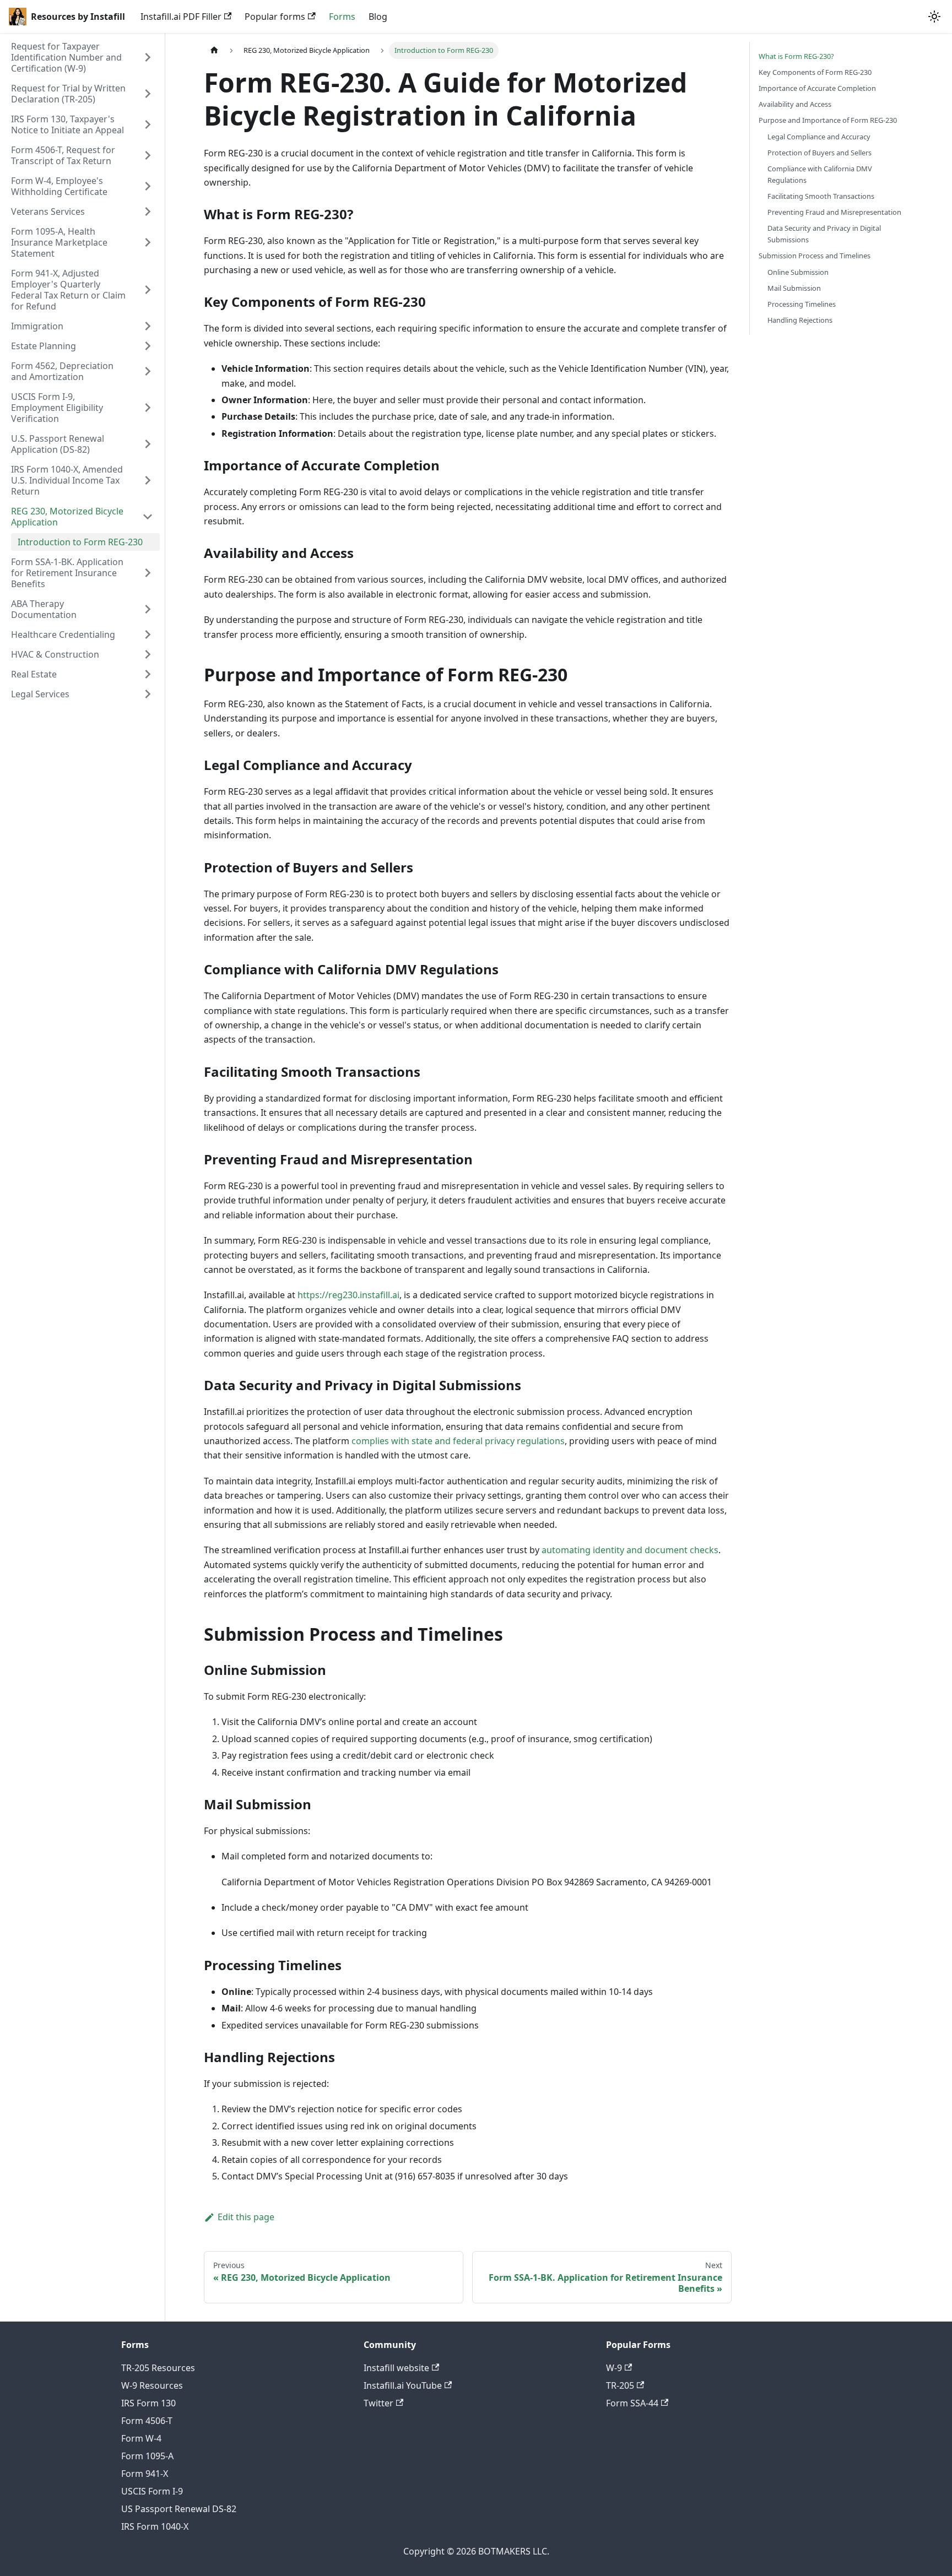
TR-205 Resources (158, 2368)
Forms (342, 17)
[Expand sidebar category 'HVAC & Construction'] (148, 654)
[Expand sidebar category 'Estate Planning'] (148, 346)
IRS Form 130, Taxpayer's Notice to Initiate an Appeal (67, 124)
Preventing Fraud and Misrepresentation (834, 212)
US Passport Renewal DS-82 (179, 2509)
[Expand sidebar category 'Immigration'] (148, 326)
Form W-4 (141, 2438)
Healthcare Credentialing (63, 634)
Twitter (378, 2403)
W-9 (614, 2368)
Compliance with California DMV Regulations (820, 174)
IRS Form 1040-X (155, 2526)
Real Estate (34, 674)
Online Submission (798, 272)
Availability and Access (795, 104)
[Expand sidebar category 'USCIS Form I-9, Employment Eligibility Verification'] (148, 408)
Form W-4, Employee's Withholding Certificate (59, 186)
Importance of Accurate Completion (817, 88)
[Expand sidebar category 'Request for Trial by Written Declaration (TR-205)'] (148, 94)
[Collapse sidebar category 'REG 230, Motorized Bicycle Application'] (148, 517)
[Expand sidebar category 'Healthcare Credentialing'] (148, 634)
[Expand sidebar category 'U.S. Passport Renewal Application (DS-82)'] (148, 444)
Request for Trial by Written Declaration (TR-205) (68, 94)
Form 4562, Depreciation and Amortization (62, 371)
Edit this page (246, 2217)
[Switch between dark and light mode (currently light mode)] (934, 17)
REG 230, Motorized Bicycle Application (67, 517)
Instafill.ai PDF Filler (181, 17)
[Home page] (214, 50)
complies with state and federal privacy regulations (458, 1441)
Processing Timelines (802, 304)
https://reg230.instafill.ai (348, 1295)
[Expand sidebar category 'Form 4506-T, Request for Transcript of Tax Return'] (148, 155)
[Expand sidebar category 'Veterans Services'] (148, 211)
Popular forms (275, 17)
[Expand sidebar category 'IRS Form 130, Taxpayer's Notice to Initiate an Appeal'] (148, 124)
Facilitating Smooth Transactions (821, 196)
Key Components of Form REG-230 (815, 72)
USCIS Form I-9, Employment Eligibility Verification (57, 408)
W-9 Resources (152, 2385)
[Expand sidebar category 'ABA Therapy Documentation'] (148, 609)
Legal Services (40, 694)
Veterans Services (48, 211)
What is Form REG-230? (796, 56)
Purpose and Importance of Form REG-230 (828, 120)
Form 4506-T (147, 2421)
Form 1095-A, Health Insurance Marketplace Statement (59, 242)
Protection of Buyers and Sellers (820, 153)
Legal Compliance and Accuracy (819, 137)
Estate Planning (44, 346)
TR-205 (620, 2385)
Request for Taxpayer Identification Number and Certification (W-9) (66, 57)
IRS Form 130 (148, 2403)
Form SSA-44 (632, 2403)
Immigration (37, 326)
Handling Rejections (800, 320)
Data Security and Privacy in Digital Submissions (824, 234)
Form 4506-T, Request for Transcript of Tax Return (63, 155)
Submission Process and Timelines (815, 256)
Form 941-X (145, 2474)
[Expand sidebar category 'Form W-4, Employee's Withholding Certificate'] (148, 186)
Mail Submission (794, 288)
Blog (378, 17)
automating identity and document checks (630, 1550)
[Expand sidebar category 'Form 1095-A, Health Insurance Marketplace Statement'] (148, 242)
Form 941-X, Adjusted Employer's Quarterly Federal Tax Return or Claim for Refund (68, 290)
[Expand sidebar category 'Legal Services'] (148, 694)
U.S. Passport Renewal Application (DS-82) (58, 444)
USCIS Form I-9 (152, 2491)
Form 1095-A (147, 2456)
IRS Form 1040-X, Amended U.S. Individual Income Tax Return (67, 480)
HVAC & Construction (55, 654)
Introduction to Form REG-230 (80, 542)
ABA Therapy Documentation (44, 609)
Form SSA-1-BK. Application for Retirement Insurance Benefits (67, 573)
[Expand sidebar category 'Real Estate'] (148, 674)
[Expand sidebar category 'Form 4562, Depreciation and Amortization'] (148, 371)
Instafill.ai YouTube (403, 2385)
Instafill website (396, 2368)
